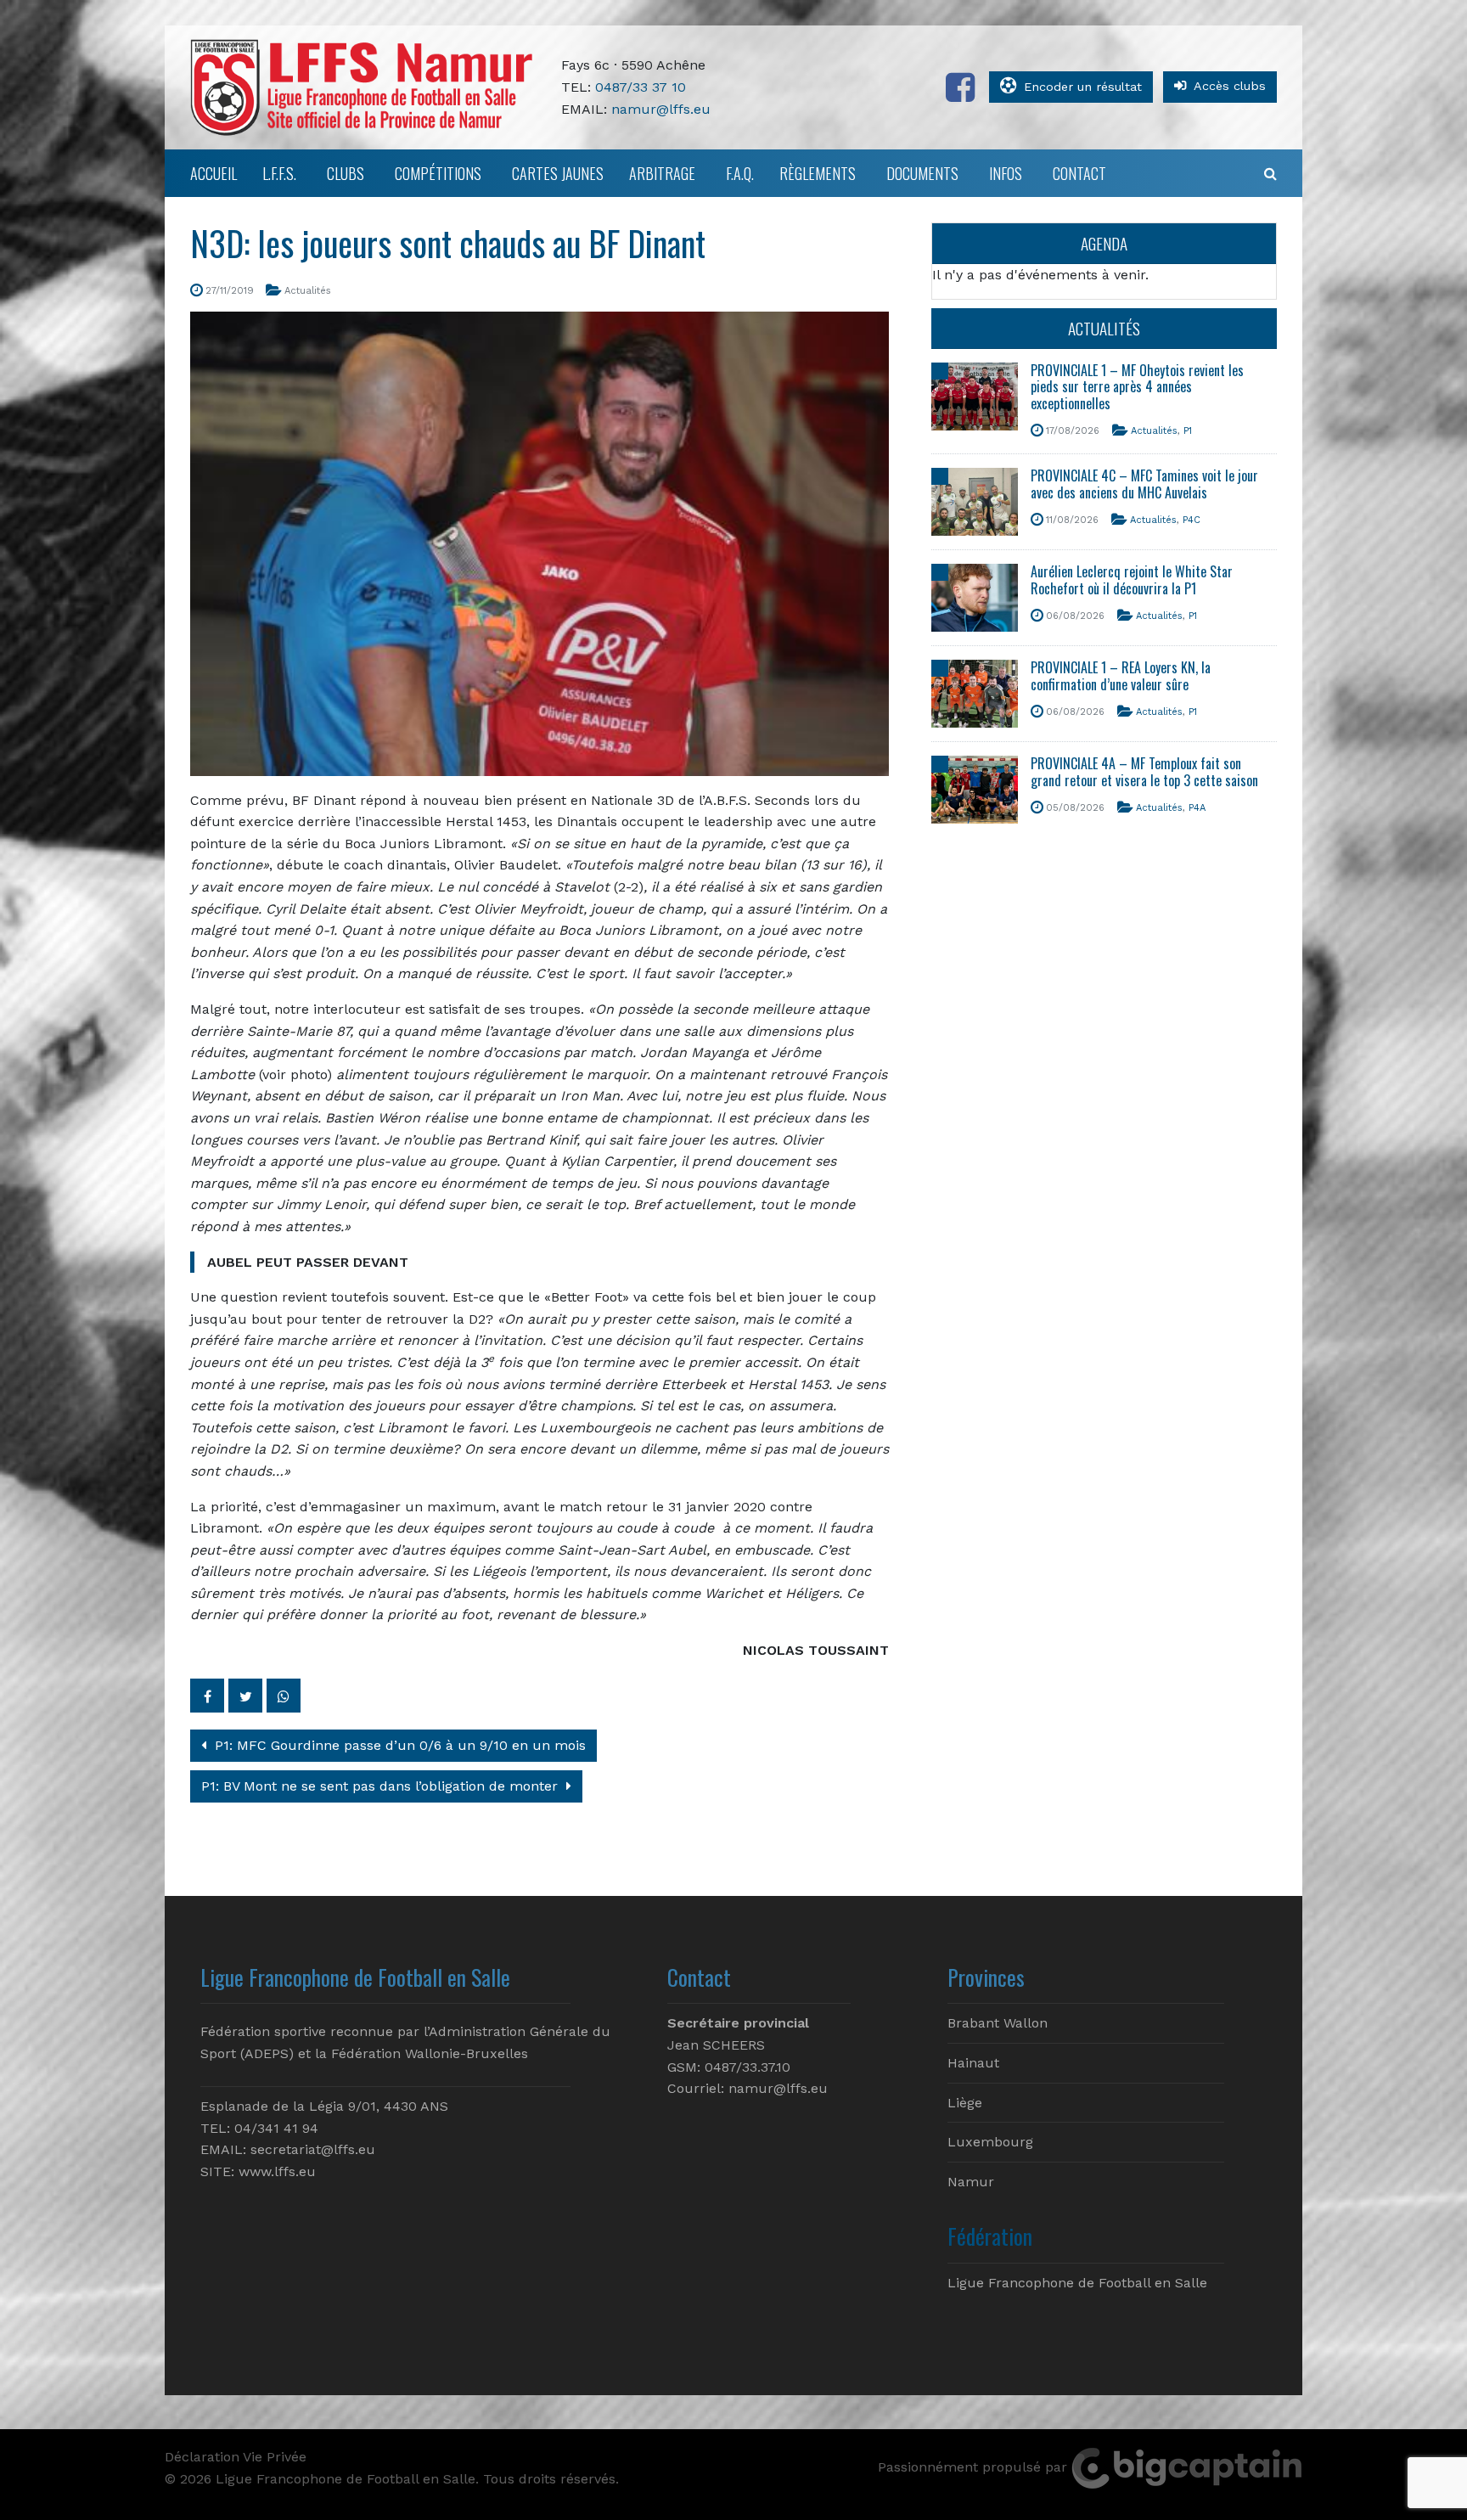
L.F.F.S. (279, 173)
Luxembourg (990, 2142)
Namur (971, 2182)
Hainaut (973, 2063)
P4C (1192, 520)
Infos (1006, 173)
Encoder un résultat (1083, 87)
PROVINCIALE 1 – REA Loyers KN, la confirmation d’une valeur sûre (1121, 675)
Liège (965, 2103)
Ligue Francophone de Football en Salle (1077, 2283)
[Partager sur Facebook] (207, 1696)
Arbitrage (662, 173)
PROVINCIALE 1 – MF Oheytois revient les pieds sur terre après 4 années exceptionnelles (1137, 386)
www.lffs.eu (277, 2171)
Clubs (346, 173)
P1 (1188, 431)
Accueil (214, 173)
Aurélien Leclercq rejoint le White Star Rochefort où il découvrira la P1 (1132, 579)
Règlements (818, 173)
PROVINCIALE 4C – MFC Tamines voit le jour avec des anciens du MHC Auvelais (1144, 484)
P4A (1197, 808)
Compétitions (438, 173)
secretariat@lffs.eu (313, 2149)
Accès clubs (1230, 86)
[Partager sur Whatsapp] (284, 1696)
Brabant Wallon (998, 2023)
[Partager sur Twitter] (245, 1696)
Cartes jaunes (558, 173)
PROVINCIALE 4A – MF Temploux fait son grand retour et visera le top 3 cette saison (1144, 771)
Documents (922, 173)
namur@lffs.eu (661, 109)
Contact (1079, 173)
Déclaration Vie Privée (236, 2457)
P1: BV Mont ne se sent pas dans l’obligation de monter (382, 1786)
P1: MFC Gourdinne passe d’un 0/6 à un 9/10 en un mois (398, 1745)
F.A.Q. (740, 173)
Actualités (308, 291)
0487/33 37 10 (641, 87)
